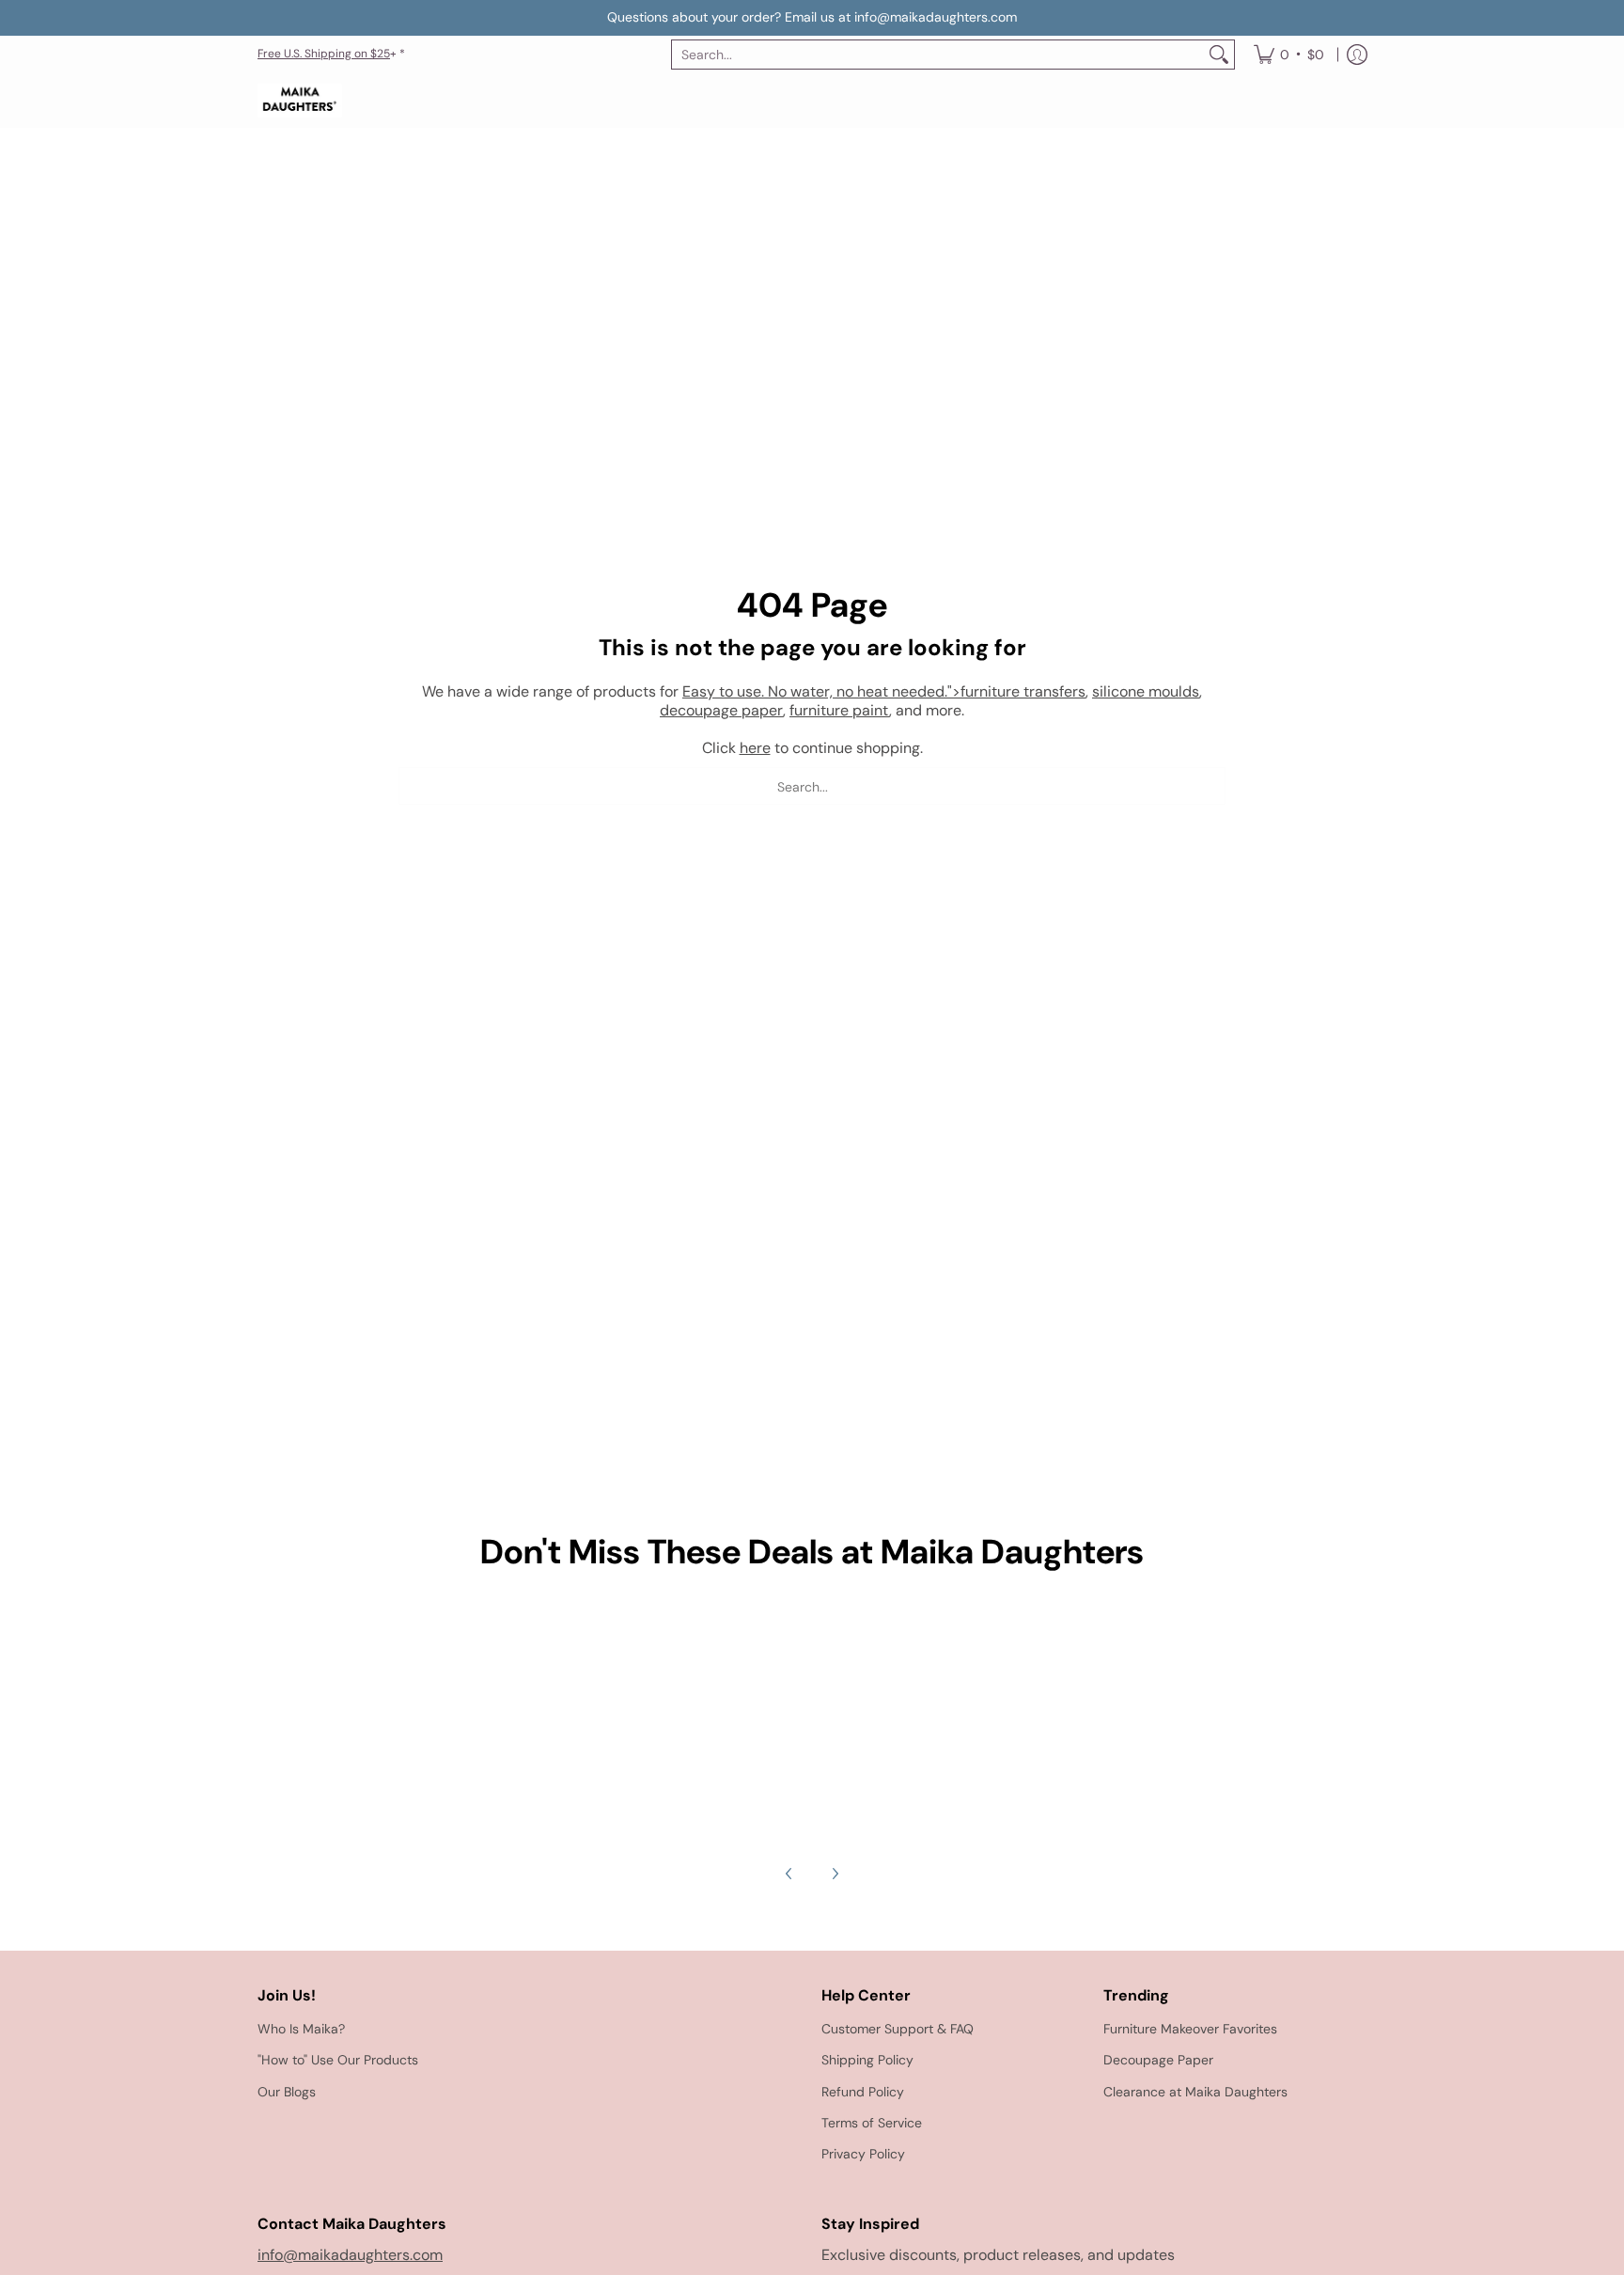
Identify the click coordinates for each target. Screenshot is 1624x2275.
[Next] (835, 1874)
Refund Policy (863, 2092)
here (755, 748)
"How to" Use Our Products (338, 2060)
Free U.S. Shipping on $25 (324, 54)
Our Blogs (287, 2092)
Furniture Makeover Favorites (1190, 2029)
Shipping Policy (867, 2060)
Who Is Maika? (301, 2029)
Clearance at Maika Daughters (1195, 2092)
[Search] (1219, 55)
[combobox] (938, 55)
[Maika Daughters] (300, 101)
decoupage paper (721, 710)
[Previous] (789, 1874)
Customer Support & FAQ (898, 2029)
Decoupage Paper (1158, 2060)
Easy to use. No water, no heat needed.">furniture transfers (884, 691)
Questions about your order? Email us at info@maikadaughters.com (812, 17)
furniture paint (839, 710)
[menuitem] (1289, 55)
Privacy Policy (863, 2154)
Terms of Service (872, 2123)
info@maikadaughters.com (350, 2255)
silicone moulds (1146, 691)
